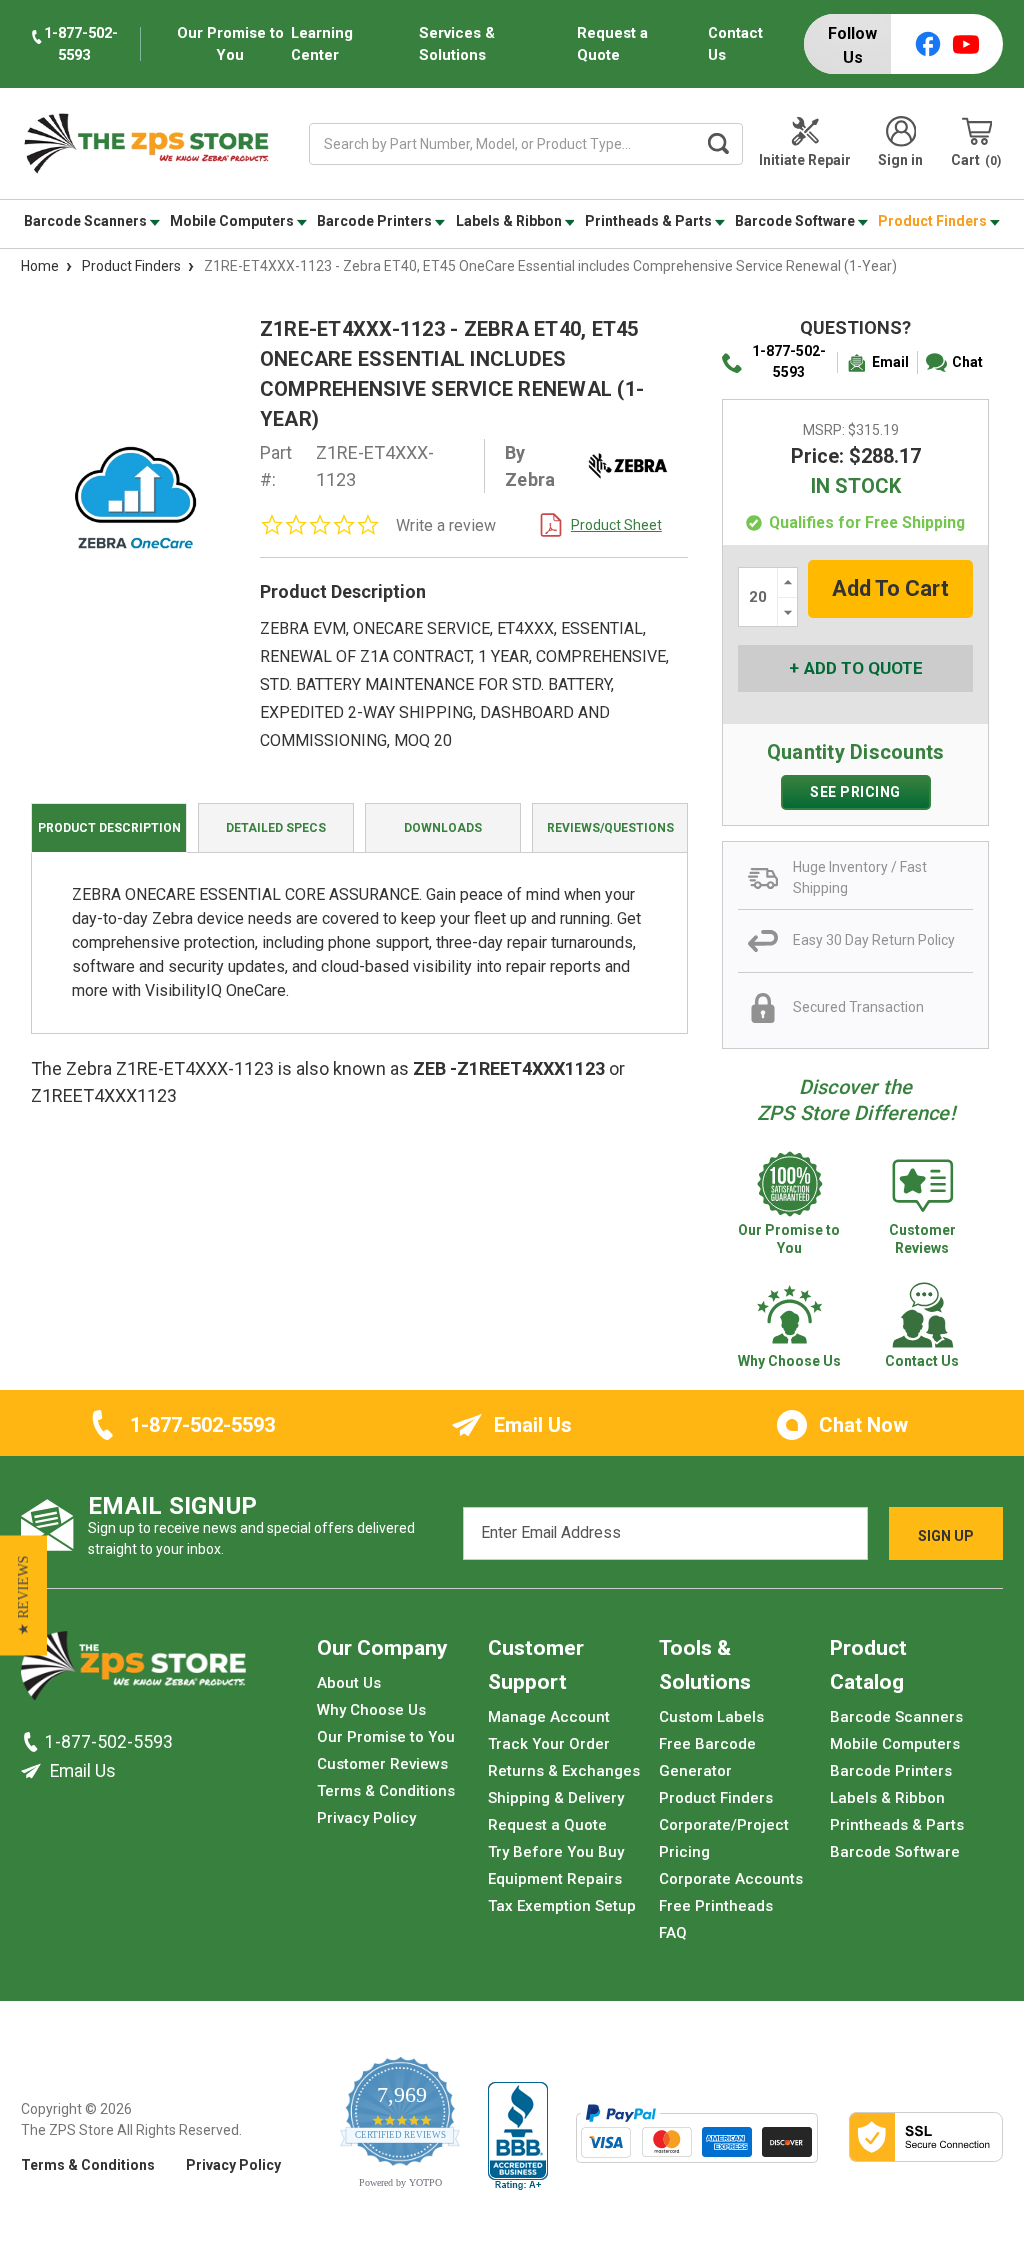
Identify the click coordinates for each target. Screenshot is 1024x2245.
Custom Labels (711, 1717)
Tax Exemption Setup (562, 1906)
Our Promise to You (386, 1737)
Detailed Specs (276, 828)
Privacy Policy (366, 1818)
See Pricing (855, 792)
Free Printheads (716, 1906)
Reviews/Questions (610, 828)
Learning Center (322, 44)
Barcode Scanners (87, 221)
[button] (23, 1595)
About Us (349, 1683)
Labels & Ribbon (510, 221)
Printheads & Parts (650, 221)
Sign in (900, 160)
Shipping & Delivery (556, 1798)
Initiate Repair (805, 160)
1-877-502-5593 (789, 361)
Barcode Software (796, 221)
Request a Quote (612, 44)
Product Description (109, 828)
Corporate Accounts (731, 1879)
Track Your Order (549, 1744)
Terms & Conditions (386, 1791)
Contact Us (735, 44)
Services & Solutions (457, 44)
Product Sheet (616, 525)
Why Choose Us (371, 1710)
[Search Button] (718, 144)
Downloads (443, 828)
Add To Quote (863, 668)
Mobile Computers (233, 221)
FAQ (673, 1933)
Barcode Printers (376, 221)
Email (890, 362)
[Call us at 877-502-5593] (33, 1742)
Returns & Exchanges (564, 1771)
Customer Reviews (382, 1764)
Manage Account (549, 1717)
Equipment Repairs (555, 1879)
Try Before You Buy (556, 1852)
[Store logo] (133, 1671)
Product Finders (934, 221)
